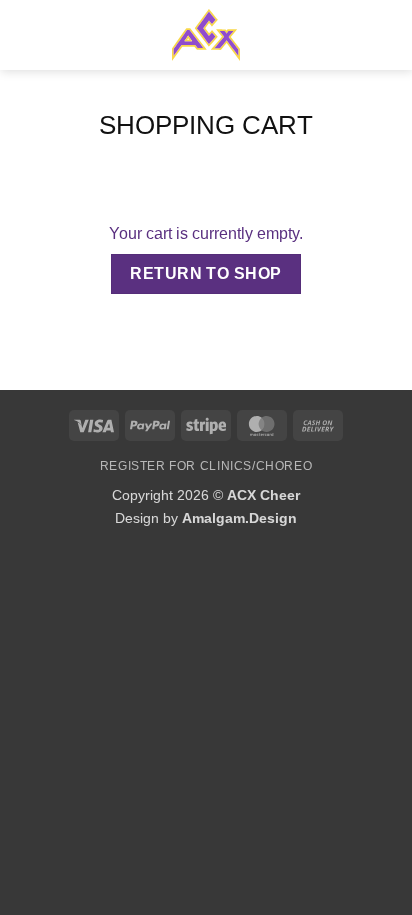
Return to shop (206, 273)
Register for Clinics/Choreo (206, 466)
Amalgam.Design (239, 518)
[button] (27, 34)
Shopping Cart (206, 125)
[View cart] (387, 35)
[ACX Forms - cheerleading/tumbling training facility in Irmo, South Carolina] (206, 35)
